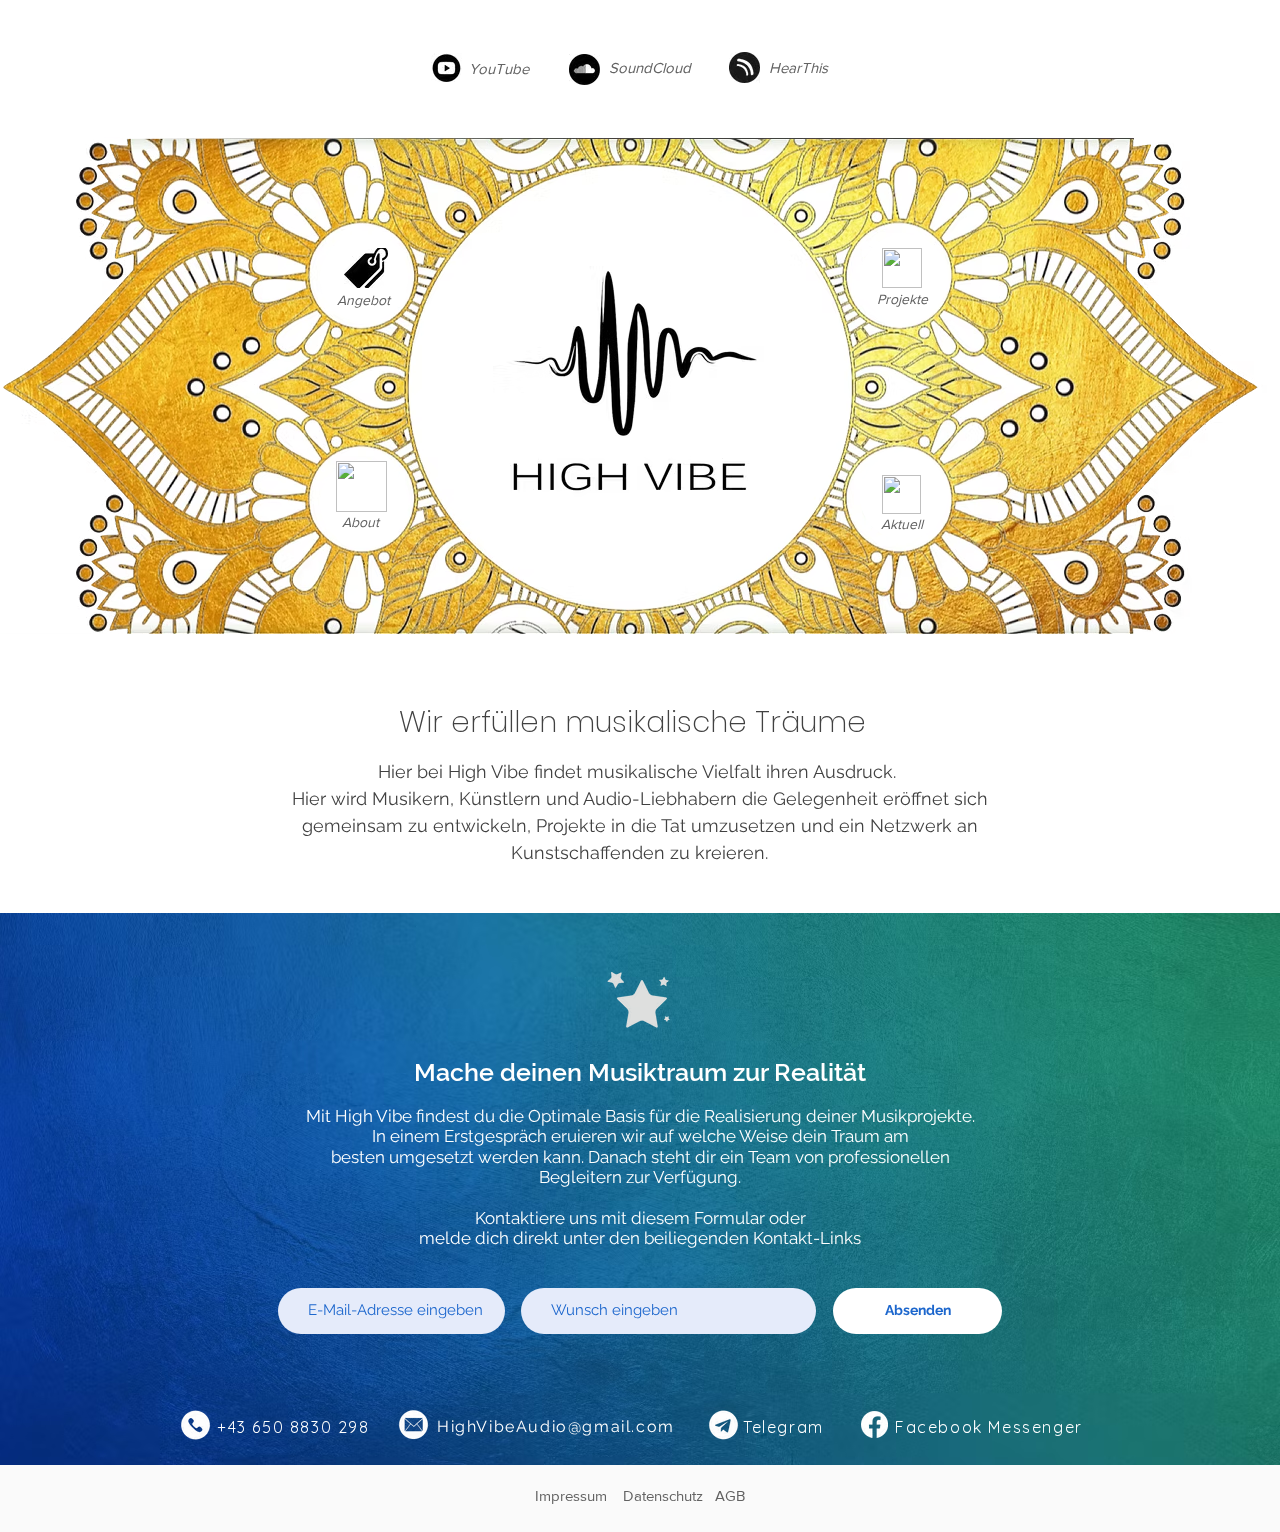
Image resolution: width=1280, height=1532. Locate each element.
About (360, 522)
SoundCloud (650, 67)
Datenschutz (669, 1495)
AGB (730, 1495)
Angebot (363, 300)
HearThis (798, 67)
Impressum (579, 1495)
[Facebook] (874, 1424)
